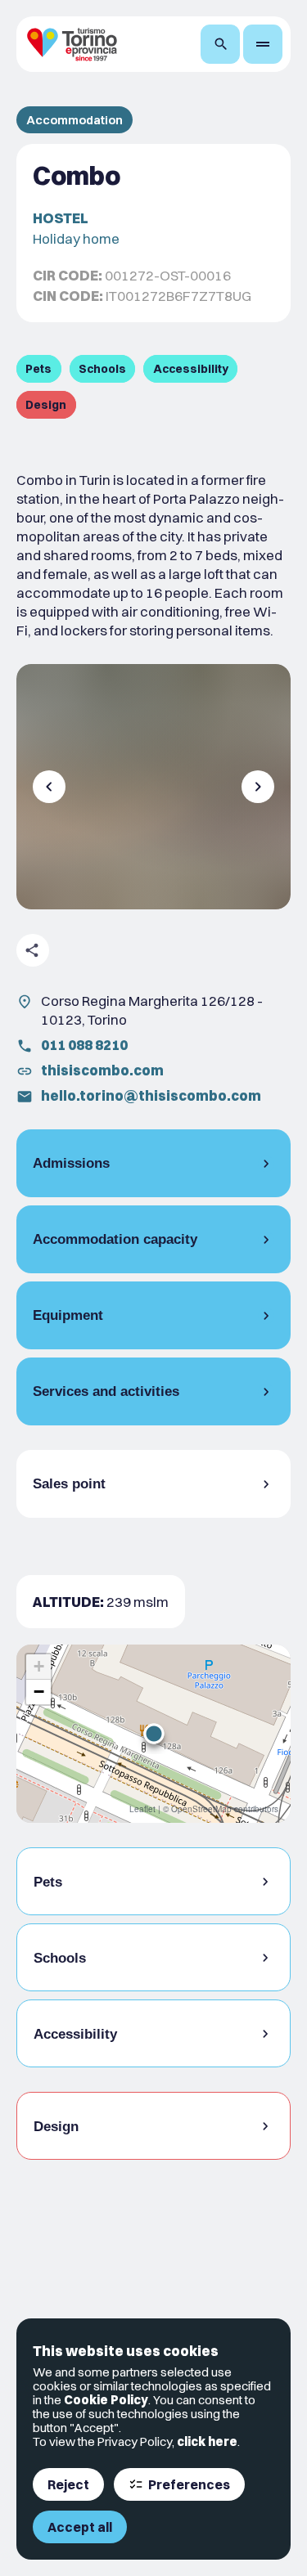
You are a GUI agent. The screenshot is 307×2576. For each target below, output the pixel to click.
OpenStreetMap (201, 1809)
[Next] (258, 787)
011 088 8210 (84, 1045)
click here (207, 2441)
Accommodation (74, 120)
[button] (154, 1734)
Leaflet (142, 1809)
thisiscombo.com (102, 1070)
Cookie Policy (106, 2400)
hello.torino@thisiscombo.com (151, 1095)
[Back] (49, 787)
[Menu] (263, 44)
